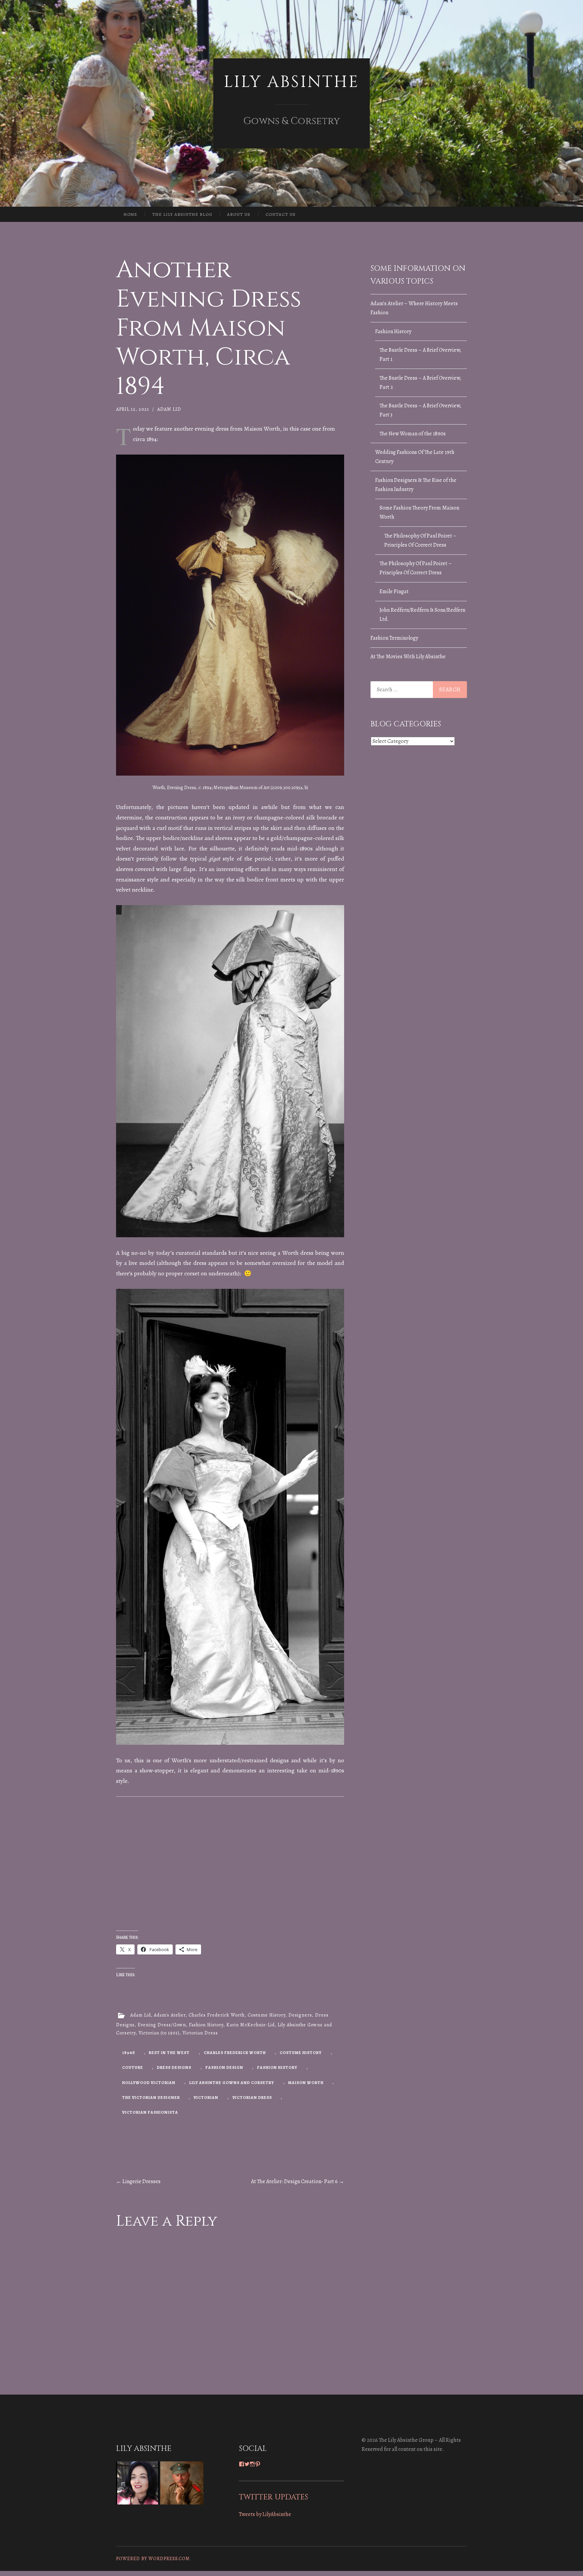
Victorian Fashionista (150, 2112)
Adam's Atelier (170, 2015)
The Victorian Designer (151, 2097)
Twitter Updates (273, 2497)
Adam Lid (169, 409)
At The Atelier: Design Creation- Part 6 (298, 2181)
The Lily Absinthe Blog (182, 214)
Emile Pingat (394, 591)
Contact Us (281, 214)
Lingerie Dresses (138, 2181)
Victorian (206, 2097)
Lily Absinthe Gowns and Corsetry (232, 2083)
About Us (239, 214)
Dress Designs (174, 2067)
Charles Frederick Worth (217, 2015)
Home (130, 214)
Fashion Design (224, 2067)
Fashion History (206, 2025)
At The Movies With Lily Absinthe (408, 657)
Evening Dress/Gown (162, 2025)
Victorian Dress (200, 2033)
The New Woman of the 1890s (413, 434)
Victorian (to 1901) (159, 2033)
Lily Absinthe (291, 82)
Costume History (267, 2015)
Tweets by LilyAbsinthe (265, 2514)
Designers (300, 2015)
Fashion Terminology (394, 638)
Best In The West (169, 2053)
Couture (133, 2067)
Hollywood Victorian (149, 2083)
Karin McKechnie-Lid (251, 2025)
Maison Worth (306, 2083)
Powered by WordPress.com (153, 2559)
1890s (129, 2053)
